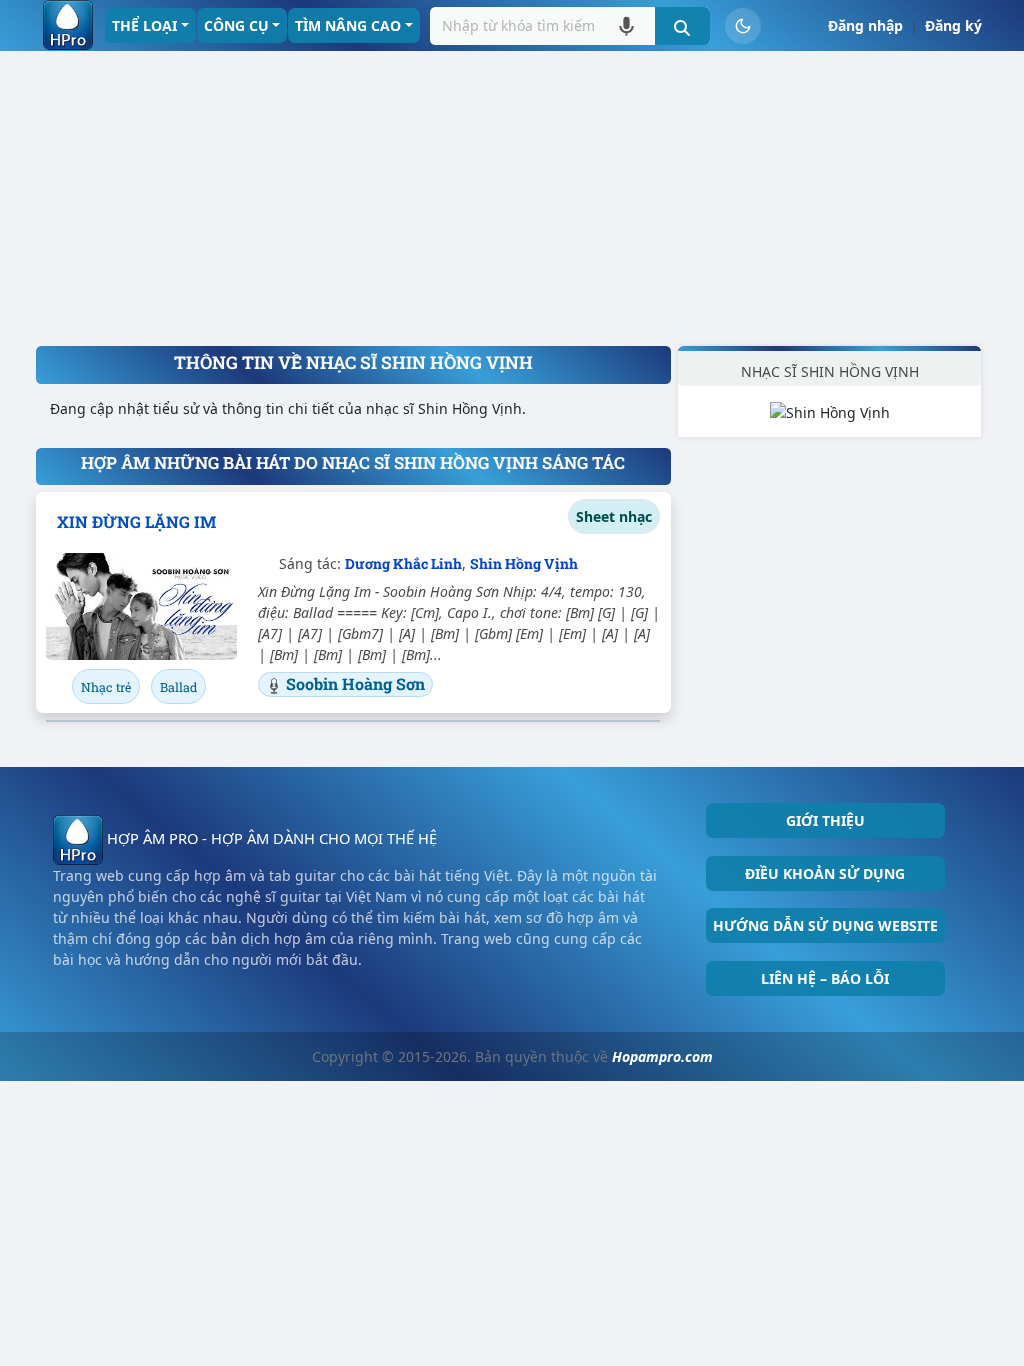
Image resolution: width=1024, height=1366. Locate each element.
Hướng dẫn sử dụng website (825, 925)
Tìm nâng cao (348, 25)
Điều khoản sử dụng (825, 873)
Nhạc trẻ (106, 687)
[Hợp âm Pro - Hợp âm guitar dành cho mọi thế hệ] (68, 25)
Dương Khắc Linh (403, 563)
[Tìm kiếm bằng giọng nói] (626, 25)
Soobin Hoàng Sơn (355, 683)
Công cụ (236, 25)
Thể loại (144, 25)
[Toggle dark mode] (743, 26)
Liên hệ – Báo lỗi (825, 978)
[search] (682, 26)
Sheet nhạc (614, 516)
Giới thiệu (825, 820)
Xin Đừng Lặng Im (136, 521)
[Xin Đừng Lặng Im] (141, 606)
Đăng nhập (865, 25)
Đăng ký (953, 25)
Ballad (178, 687)
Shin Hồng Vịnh (524, 563)
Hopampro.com (662, 1056)
